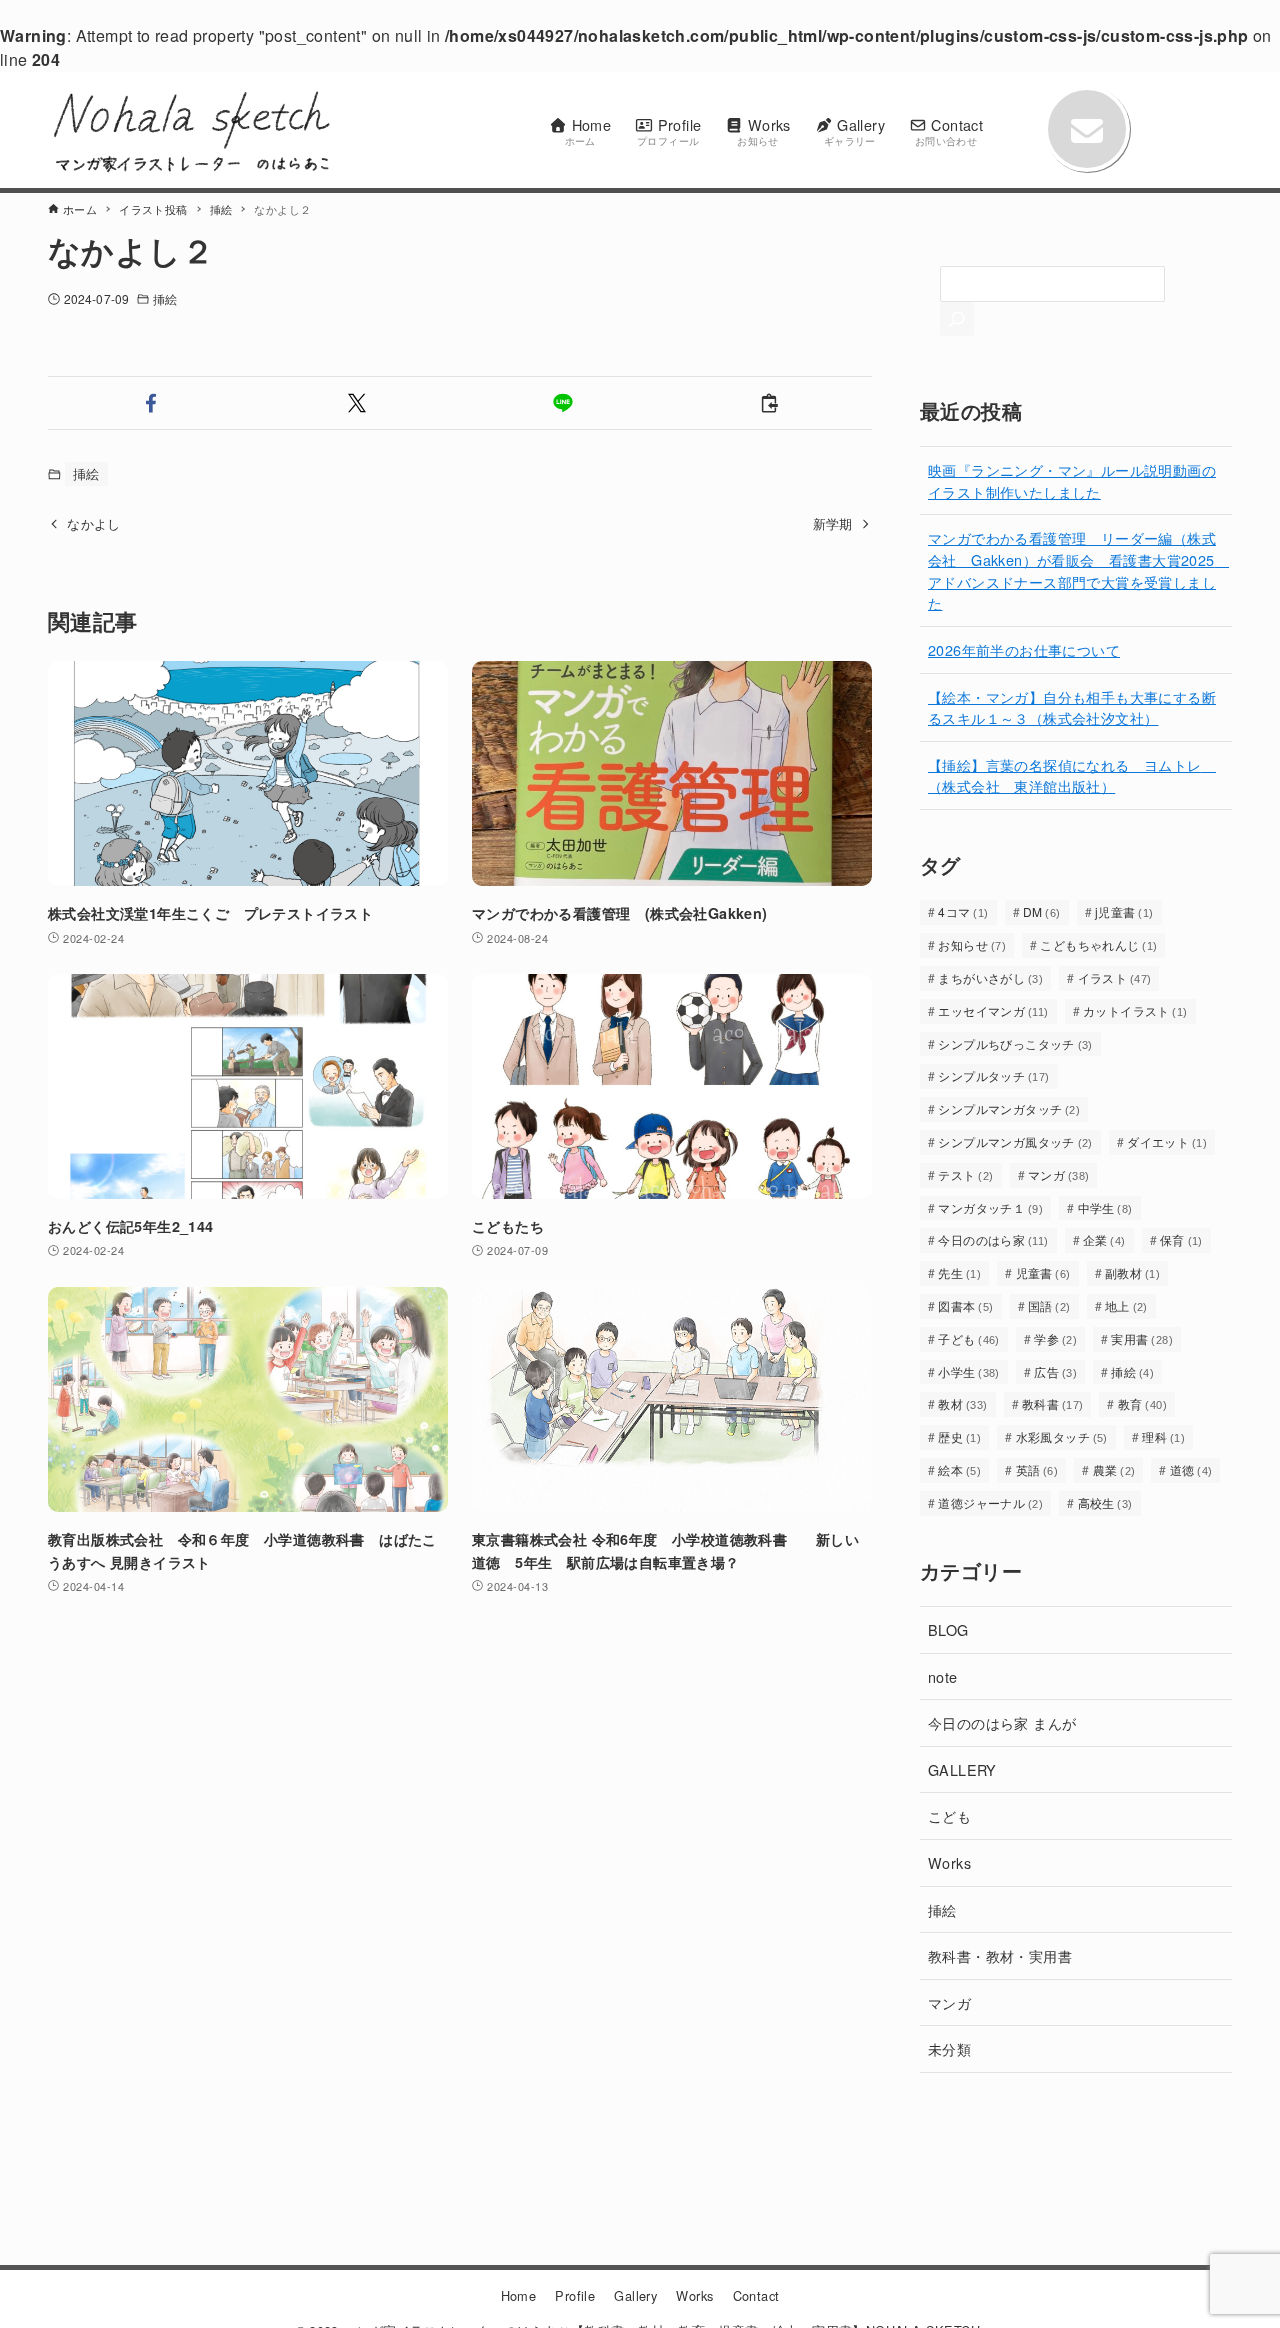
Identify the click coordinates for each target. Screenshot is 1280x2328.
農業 (1114, 1469)
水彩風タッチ (1062, 1436)
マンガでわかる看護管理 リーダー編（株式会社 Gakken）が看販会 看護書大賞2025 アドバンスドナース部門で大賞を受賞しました (1078, 570)
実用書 (1142, 1338)
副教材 (1132, 1272)
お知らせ (972, 944)
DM (1042, 911)
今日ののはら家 (993, 1239)
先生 (959, 1272)
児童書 (1043, 1272)
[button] (151, 403)
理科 (1163, 1436)
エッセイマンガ (993, 1010)
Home (519, 2295)
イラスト (1115, 977)
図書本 (965, 1305)
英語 (1037, 1469)
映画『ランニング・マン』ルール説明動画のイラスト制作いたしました (1072, 480)
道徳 (1191, 1469)
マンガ (1059, 1174)
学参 (1055, 1338)
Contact (756, 2295)
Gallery (635, 2295)
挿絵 (165, 298)
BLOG (948, 1629)
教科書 (1053, 1403)
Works (949, 1862)
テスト (965, 1174)
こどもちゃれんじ (1098, 944)
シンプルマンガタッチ (1009, 1108)
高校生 (1105, 1502)
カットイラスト (1135, 1010)
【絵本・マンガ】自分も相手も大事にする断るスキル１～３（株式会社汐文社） (1072, 707)
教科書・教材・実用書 (1000, 1955)
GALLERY (962, 1769)
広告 (1055, 1371)
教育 (1142, 1403)
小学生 (969, 1371)
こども (949, 1815)
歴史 (959, 1436)
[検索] (957, 319)
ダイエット (1167, 1141)
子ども (969, 1338)
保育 (1181, 1239)
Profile (575, 2295)
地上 (1126, 1305)
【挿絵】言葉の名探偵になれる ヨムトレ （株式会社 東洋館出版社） (1072, 775)
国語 (1049, 1305)
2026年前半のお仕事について (1024, 649)
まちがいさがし (990, 977)
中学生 (1105, 1207)
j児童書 (1124, 911)
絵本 (959, 1469)
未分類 (949, 2048)
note (943, 1676)
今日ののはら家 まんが (1002, 1722)
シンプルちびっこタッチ (1015, 1043)
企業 (1104, 1239)
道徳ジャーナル (990, 1502)
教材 (962, 1403)
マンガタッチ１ (990, 1207)
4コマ (963, 911)
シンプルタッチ (993, 1075)
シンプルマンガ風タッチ (1015, 1141)
